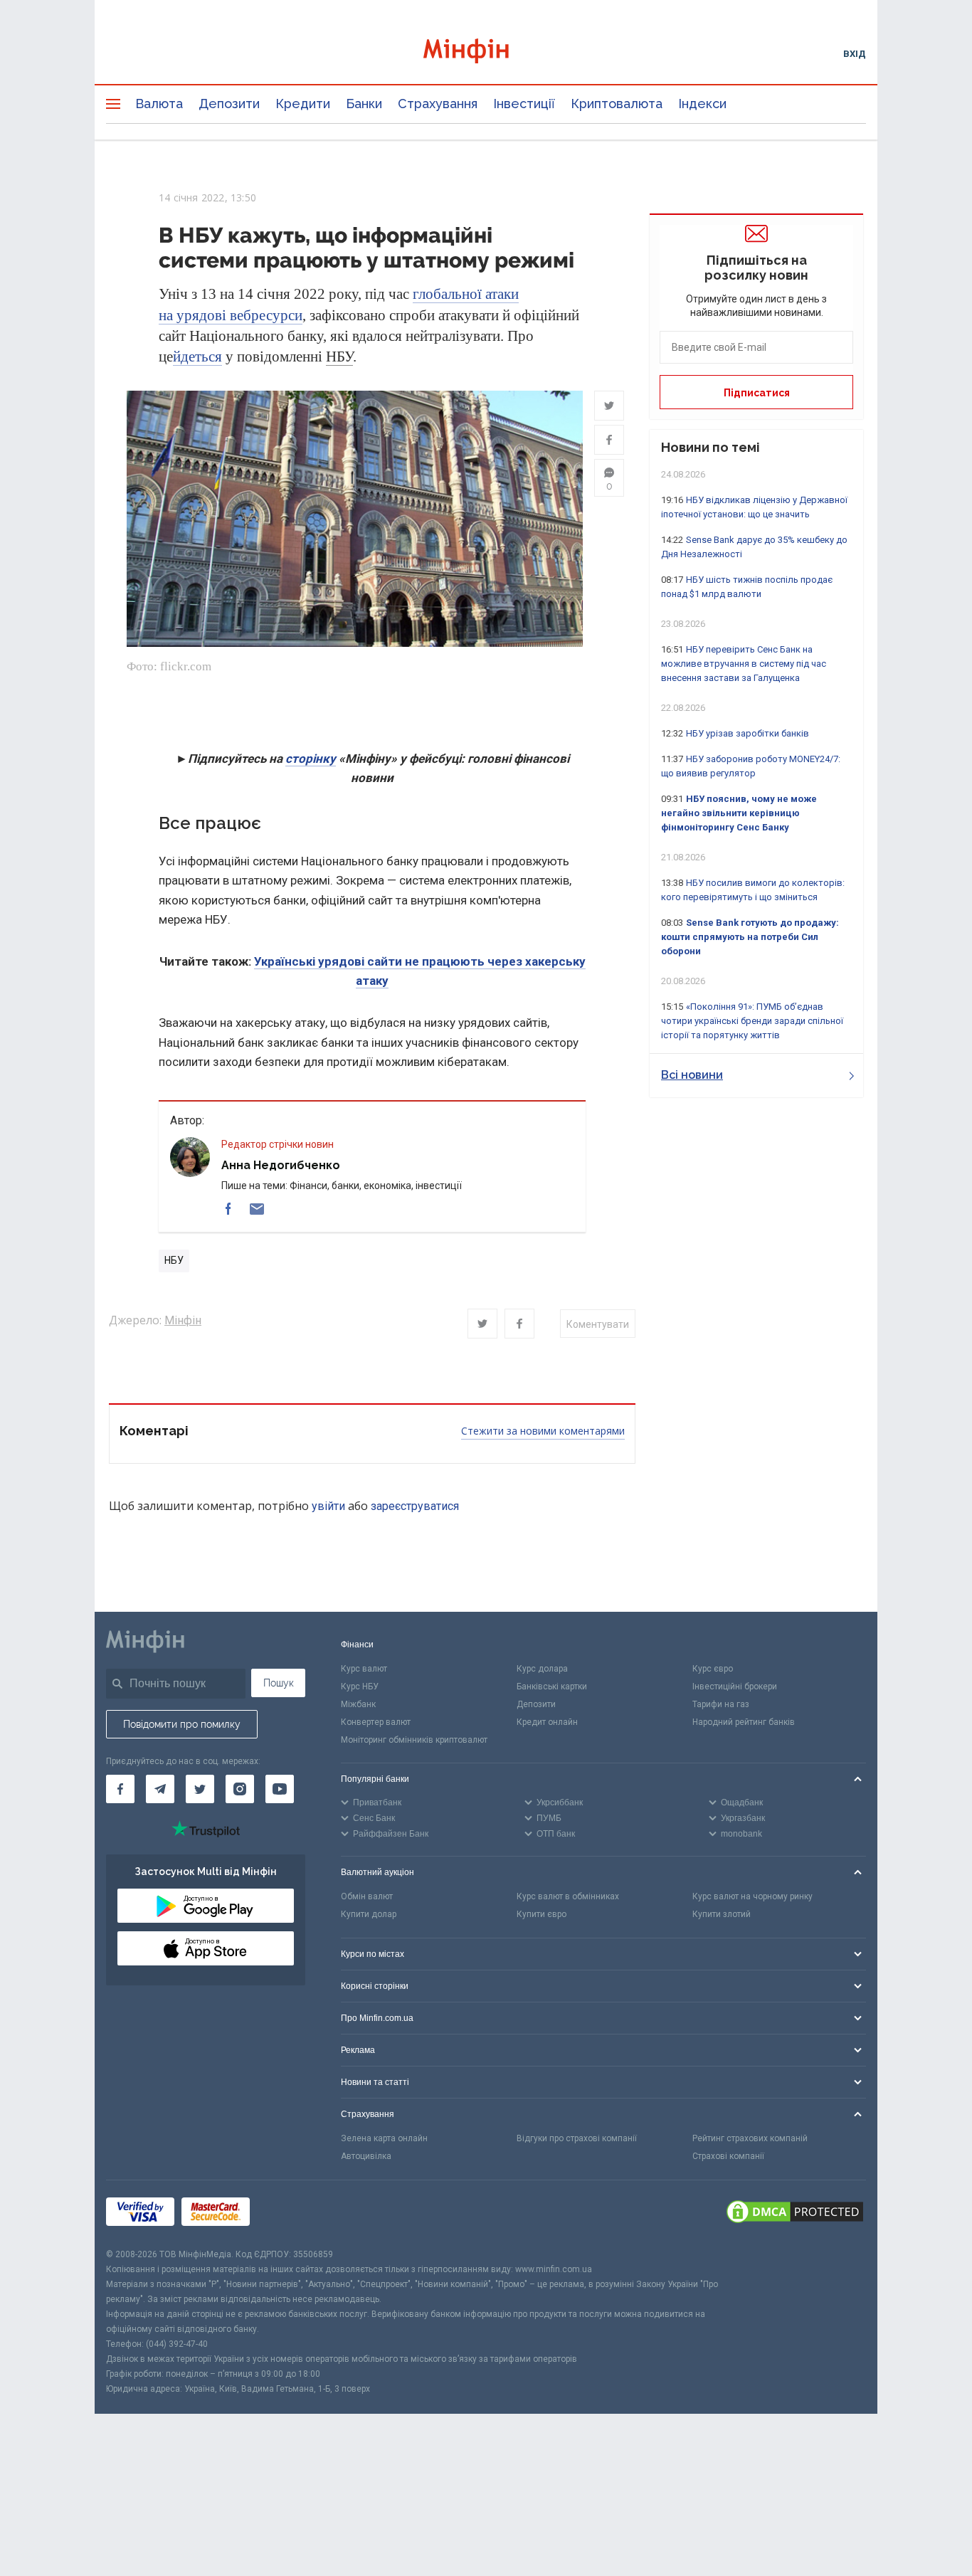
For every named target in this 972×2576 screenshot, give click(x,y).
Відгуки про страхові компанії (577, 2138)
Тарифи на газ (721, 1704)
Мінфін (183, 1320)
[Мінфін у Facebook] (120, 1789)
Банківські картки (552, 1686)
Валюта (159, 104)
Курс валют (364, 1669)
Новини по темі (710, 447)
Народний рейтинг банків (744, 1722)
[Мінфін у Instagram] (240, 1789)
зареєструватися (415, 1506)
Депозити (229, 104)
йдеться (197, 357)
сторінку (311, 759)
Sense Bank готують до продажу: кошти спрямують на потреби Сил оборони (750, 937)
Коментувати (598, 1324)
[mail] (257, 1209)
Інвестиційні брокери (735, 1686)
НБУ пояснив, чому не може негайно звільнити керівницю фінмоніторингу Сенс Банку (739, 813)
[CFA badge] (289, 2213)
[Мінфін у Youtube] (280, 1789)
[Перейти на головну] (486, 53)
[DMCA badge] (795, 2214)
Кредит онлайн (547, 1722)
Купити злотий (722, 1914)
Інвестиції (524, 104)
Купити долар (369, 1914)
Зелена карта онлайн (384, 2138)
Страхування (438, 104)
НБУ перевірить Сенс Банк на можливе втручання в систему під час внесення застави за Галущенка (744, 664)
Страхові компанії (728, 2156)
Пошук (279, 1683)
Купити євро (542, 1914)
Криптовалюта (617, 104)
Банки (364, 104)
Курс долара (542, 1669)
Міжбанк (358, 1704)
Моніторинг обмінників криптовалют (414, 1740)
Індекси (702, 104)
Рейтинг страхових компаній (750, 2138)
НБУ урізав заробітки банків (748, 733)
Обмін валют (367, 1896)
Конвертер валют (376, 1722)
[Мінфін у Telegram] (160, 1789)
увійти (328, 1506)
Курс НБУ (360, 1686)
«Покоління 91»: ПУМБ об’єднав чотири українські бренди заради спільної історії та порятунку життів (752, 1021)
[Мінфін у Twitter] (200, 1789)
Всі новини (692, 1075)
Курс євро (713, 1669)
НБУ (339, 357)
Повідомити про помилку (182, 1724)
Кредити (303, 104)
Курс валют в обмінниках (568, 1896)
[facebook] (228, 1209)
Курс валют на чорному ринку (752, 1896)
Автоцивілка (366, 2156)
